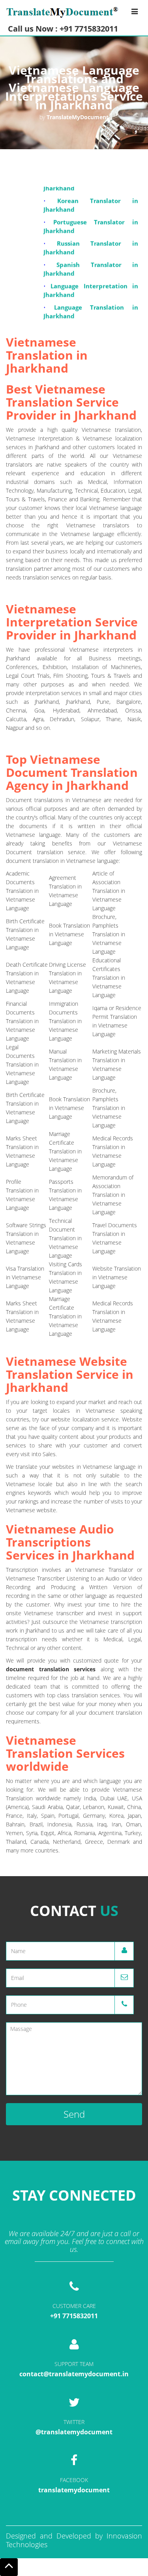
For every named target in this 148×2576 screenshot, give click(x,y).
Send (74, 2114)
